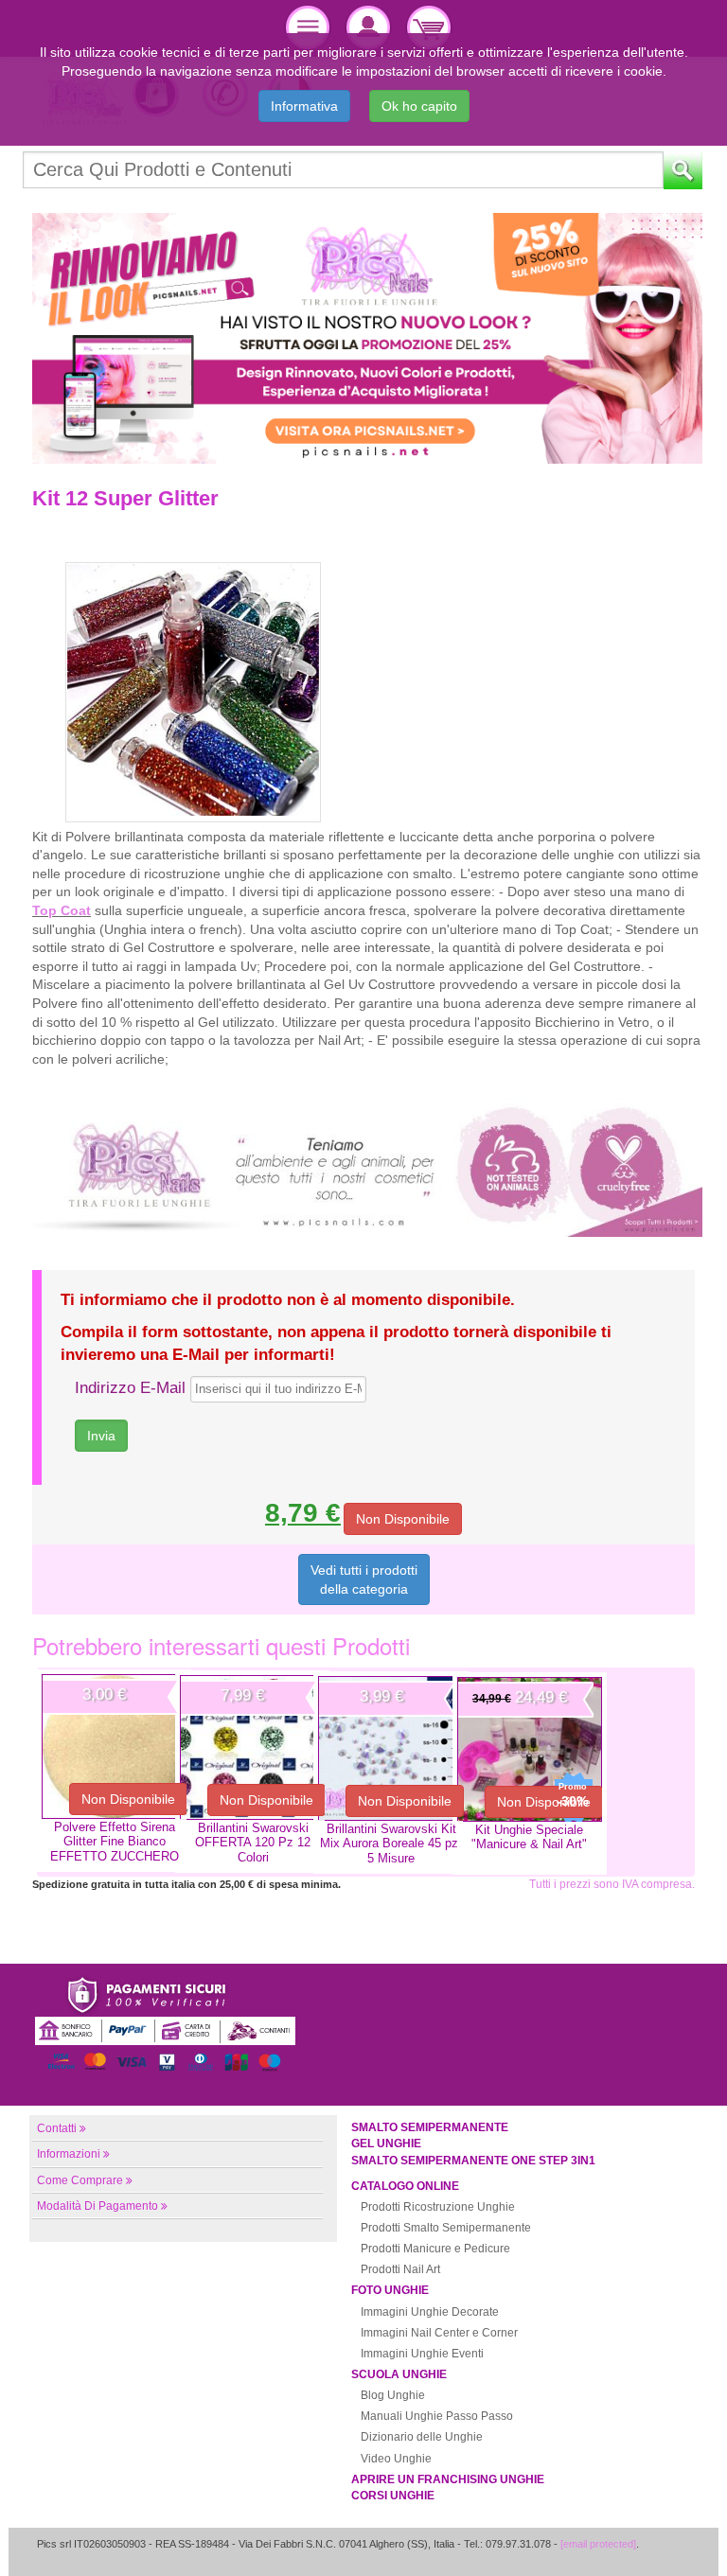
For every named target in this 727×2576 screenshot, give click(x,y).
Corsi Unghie (393, 2496)
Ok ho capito (419, 106)
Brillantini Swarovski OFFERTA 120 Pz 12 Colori (253, 1843)
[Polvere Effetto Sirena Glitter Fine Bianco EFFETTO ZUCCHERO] (114, 1747)
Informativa (304, 106)
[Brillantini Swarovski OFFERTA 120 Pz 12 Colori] (252, 1747)
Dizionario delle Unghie (422, 2437)
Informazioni (69, 2154)
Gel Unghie (386, 2144)
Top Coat (62, 910)
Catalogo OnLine (405, 2186)
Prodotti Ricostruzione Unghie (438, 2207)
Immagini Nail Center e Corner (439, 2333)
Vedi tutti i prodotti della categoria (364, 1579)
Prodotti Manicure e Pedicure (435, 2249)
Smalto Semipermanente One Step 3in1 (473, 2161)
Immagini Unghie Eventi (422, 2354)
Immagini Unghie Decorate (430, 2312)
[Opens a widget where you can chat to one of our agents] (656, 2543)
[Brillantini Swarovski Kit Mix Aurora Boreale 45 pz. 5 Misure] (390, 1748)
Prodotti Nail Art (400, 2269)
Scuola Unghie (399, 2374)
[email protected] (598, 2544)
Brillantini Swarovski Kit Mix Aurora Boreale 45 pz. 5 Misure (391, 1844)
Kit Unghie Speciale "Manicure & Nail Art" (529, 1837)
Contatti (57, 2128)
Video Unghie (396, 2459)
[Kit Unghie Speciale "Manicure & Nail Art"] (530, 1749)
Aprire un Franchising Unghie (448, 2479)
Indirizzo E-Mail (130, 1388)
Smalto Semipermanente (430, 2127)
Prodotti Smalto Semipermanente (446, 2228)
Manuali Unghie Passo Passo (437, 2416)
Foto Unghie (390, 2290)
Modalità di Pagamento (98, 2206)
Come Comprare (80, 2180)
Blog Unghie (393, 2395)
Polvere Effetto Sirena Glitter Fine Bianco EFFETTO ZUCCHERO (115, 1842)
